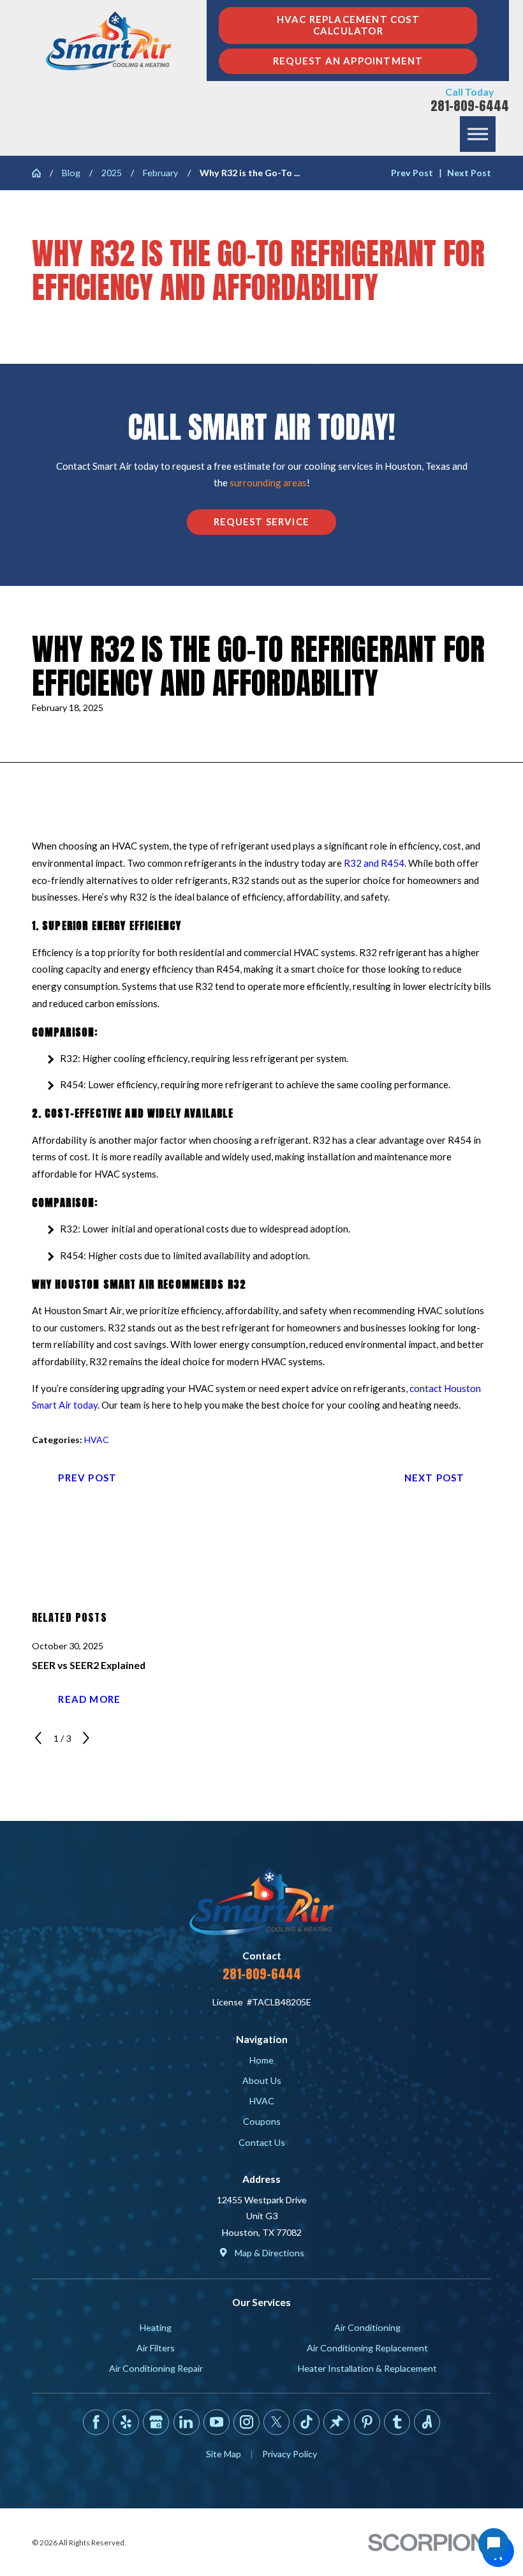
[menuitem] (262, 2060)
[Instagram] (247, 2422)
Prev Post (87, 1478)
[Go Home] (41, 173)
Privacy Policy (290, 2454)
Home (261, 2060)
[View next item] (86, 1738)
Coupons (262, 2121)
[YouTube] (217, 2422)
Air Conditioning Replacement (367, 2348)
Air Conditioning (367, 2327)
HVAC (97, 1440)
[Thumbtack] (336, 2422)
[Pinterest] (367, 2422)
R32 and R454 (374, 863)
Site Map (224, 2454)
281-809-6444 (470, 106)
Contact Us (262, 2142)
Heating (156, 2327)
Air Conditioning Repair (156, 2368)
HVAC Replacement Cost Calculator (348, 25)
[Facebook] (96, 2422)
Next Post (435, 1478)
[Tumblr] (397, 2422)
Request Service (261, 521)
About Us (262, 2080)
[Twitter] (276, 2422)
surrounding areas (268, 483)
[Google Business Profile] (156, 2422)
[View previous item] (38, 1738)
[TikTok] (306, 2422)
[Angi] (427, 2422)
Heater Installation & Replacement (367, 2368)
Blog (71, 173)
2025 (112, 173)
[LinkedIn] (187, 2422)
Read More (89, 1699)
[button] (478, 134)
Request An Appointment (348, 61)
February (160, 173)
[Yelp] (126, 2422)
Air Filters (156, 2348)
